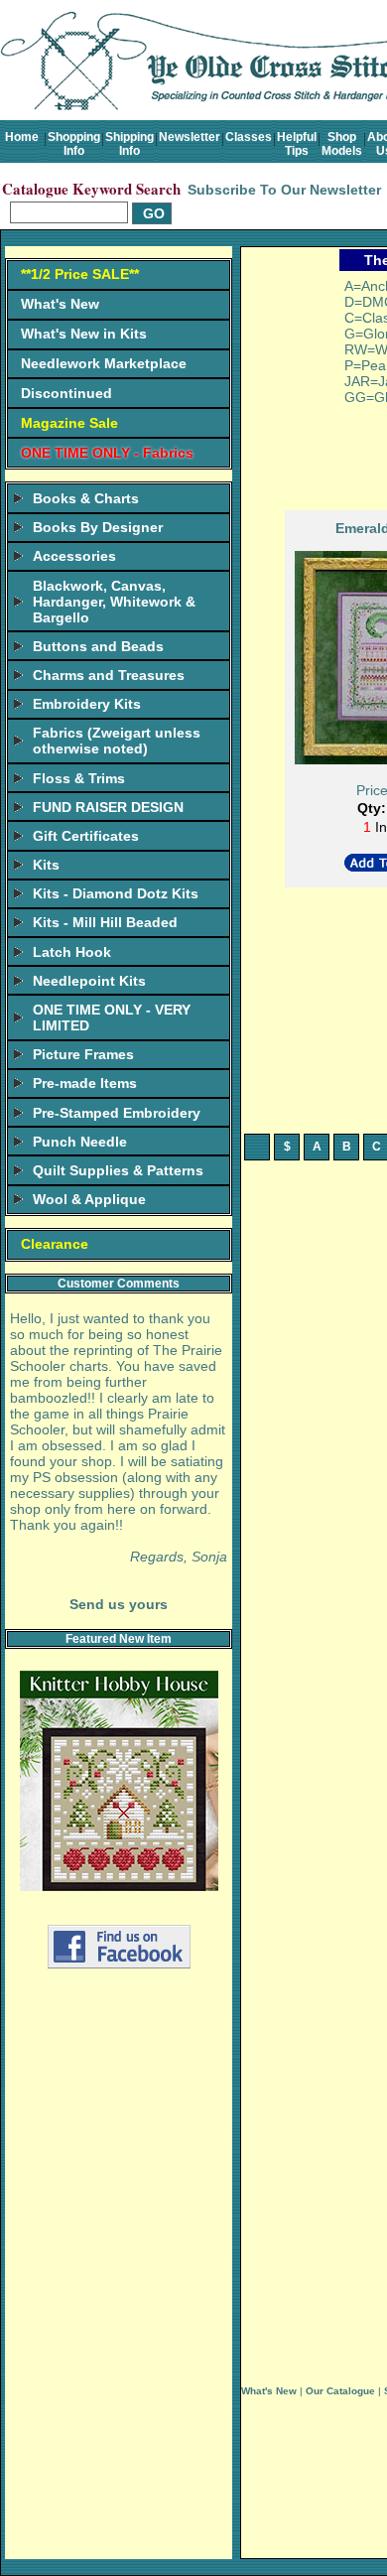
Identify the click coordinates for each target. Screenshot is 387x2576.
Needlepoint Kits (89, 981)
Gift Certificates (86, 836)
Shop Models (342, 144)
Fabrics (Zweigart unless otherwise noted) (117, 741)
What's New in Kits (84, 334)
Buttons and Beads (98, 646)
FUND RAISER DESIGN (108, 807)
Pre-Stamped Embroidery (117, 1113)
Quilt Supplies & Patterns (118, 1170)
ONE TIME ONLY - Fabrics (107, 453)
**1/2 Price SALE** (80, 274)
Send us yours (119, 1604)
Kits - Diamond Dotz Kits (116, 893)
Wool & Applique (89, 1199)
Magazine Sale (69, 423)
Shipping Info (129, 144)
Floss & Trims (79, 778)
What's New (60, 304)
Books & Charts (86, 498)
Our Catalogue (340, 2391)
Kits (46, 865)
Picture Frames (83, 1054)
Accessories (74, 556)
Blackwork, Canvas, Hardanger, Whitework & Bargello (114, 602)
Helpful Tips (297, 144)
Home (22, 137)
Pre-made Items (85, 1083)
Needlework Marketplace (104, 363)
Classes (249, 137)
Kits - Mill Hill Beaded (105, 922)
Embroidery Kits (87, 704)
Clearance (55, 1244)
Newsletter (190, 137)
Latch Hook (72, 952)
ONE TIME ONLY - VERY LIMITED (112, 1017)
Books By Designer (98, 527)
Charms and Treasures (109, 675)
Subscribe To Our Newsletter (284, 190)
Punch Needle (80, 1142)
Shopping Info (74, 144)
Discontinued (66, 393)
